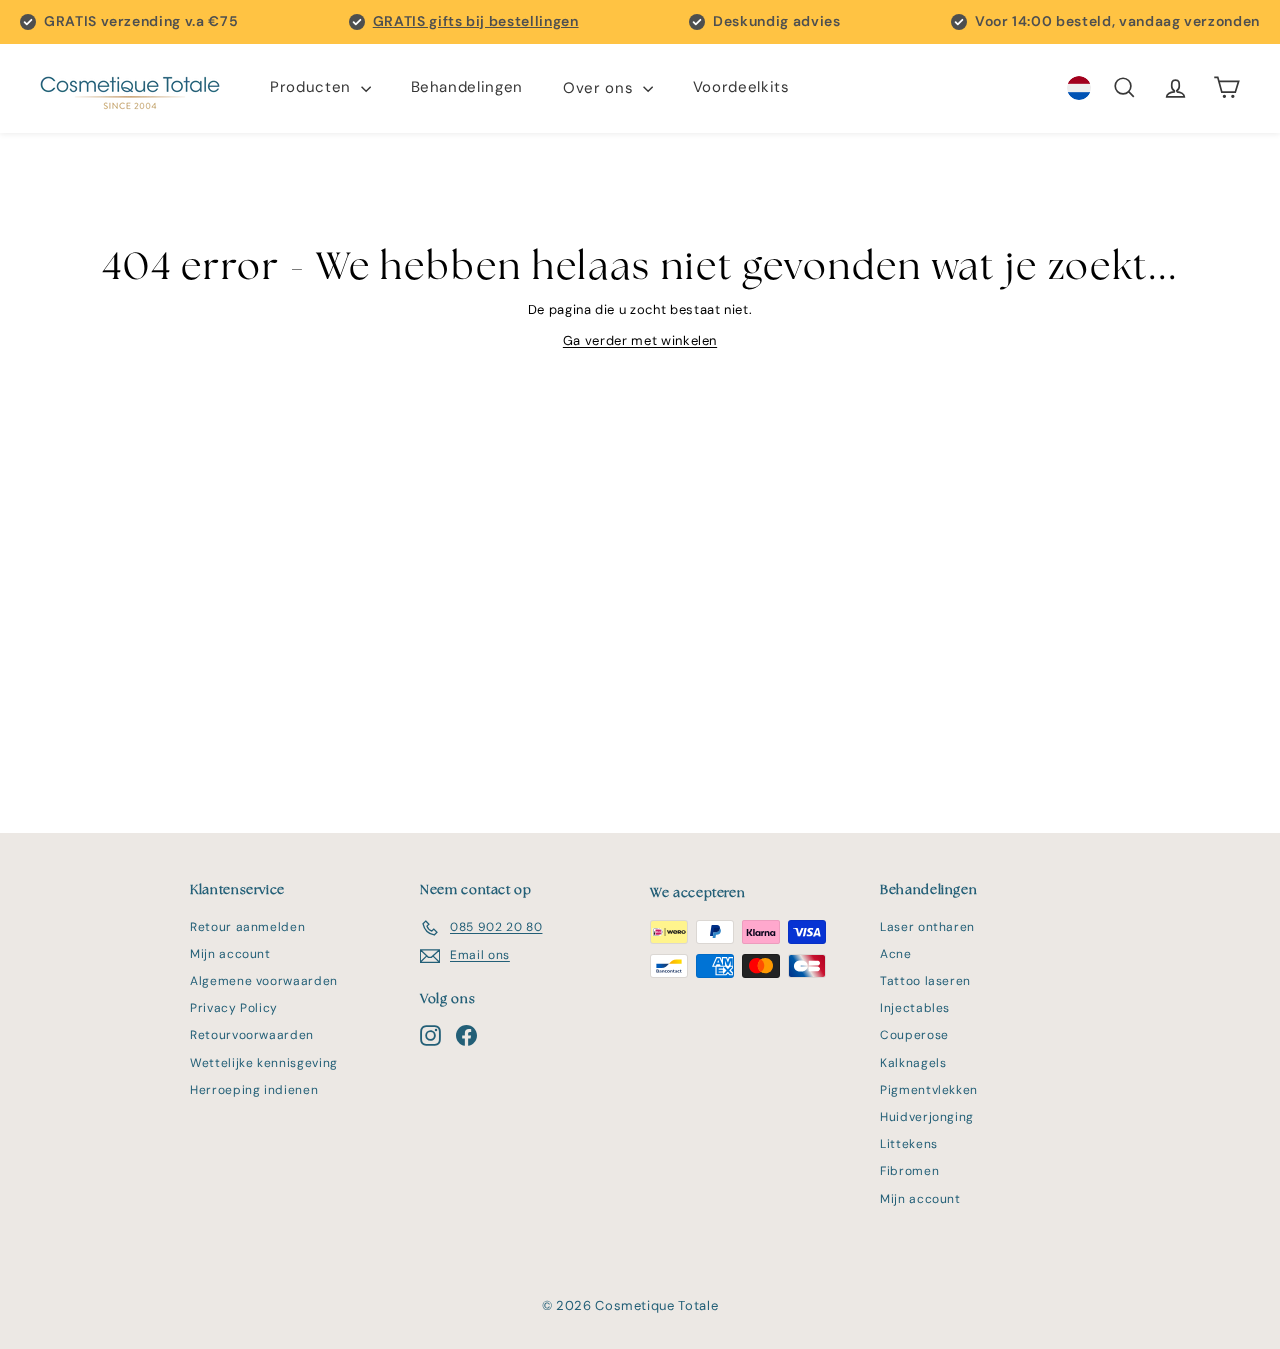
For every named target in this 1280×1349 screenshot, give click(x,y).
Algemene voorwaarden (264, 981)
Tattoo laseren (925, 981)
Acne (896, 954)
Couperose (914, 1035)
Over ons (600, 88)
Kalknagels (913, 1063)
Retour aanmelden (247, 927)
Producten (313, 88)
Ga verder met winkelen (640, 340)
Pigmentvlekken (929, 1090)
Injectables (915, 1008)
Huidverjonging (927, 1117)
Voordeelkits (741, 88)
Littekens (909, 1144)
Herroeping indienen (254, 1090)
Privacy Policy (234, 1008)
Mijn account (230, 954)
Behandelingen (467, 88)
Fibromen (909, 1171)
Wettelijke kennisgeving (264, 1063)
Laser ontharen (927, 927)
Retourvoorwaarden (252, 1035)
